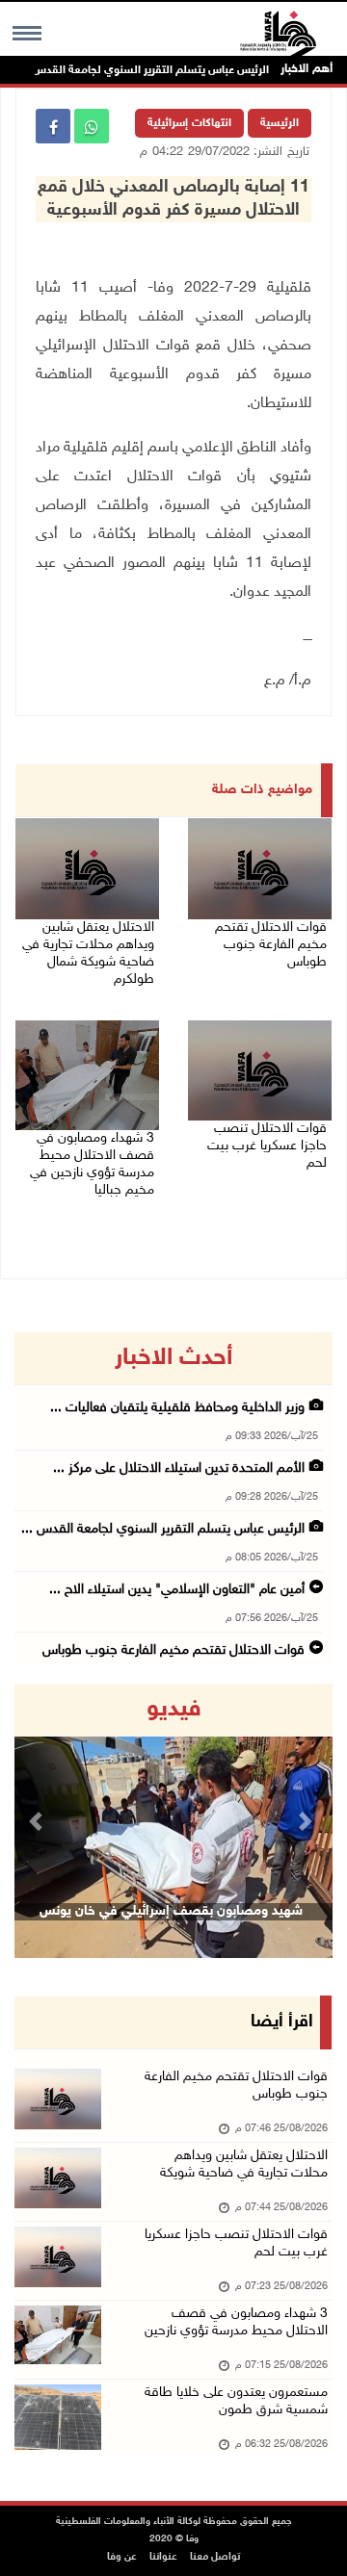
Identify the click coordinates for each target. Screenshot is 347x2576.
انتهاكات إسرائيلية (189, 123)
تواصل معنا (215, 2557)
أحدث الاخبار (173, 1358)
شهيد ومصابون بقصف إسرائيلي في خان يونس (171, 1911)
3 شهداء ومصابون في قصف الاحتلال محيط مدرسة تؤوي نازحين (236, 2322)
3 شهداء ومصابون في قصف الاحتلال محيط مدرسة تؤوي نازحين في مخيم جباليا (92, 1164)
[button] (39, 1821)
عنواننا (163, 2557)
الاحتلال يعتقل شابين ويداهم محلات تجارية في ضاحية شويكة (244, 2164)
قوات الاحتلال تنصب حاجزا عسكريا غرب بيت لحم (267, 1146)
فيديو (174, 1710)
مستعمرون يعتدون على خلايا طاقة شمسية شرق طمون (236, 2401)
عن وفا (122, 2557)
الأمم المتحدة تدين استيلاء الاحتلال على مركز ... (179, 1468)
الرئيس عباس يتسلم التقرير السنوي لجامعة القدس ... (163, 1529)
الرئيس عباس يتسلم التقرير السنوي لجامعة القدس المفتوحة (148, 70)
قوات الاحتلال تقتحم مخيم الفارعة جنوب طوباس (271, 945)
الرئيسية (280, 123)
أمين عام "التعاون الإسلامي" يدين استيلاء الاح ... (177, 1590)
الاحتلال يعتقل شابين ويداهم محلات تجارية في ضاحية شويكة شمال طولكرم (88, 953)
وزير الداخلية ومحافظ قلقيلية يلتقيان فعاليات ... (177, 1408)
